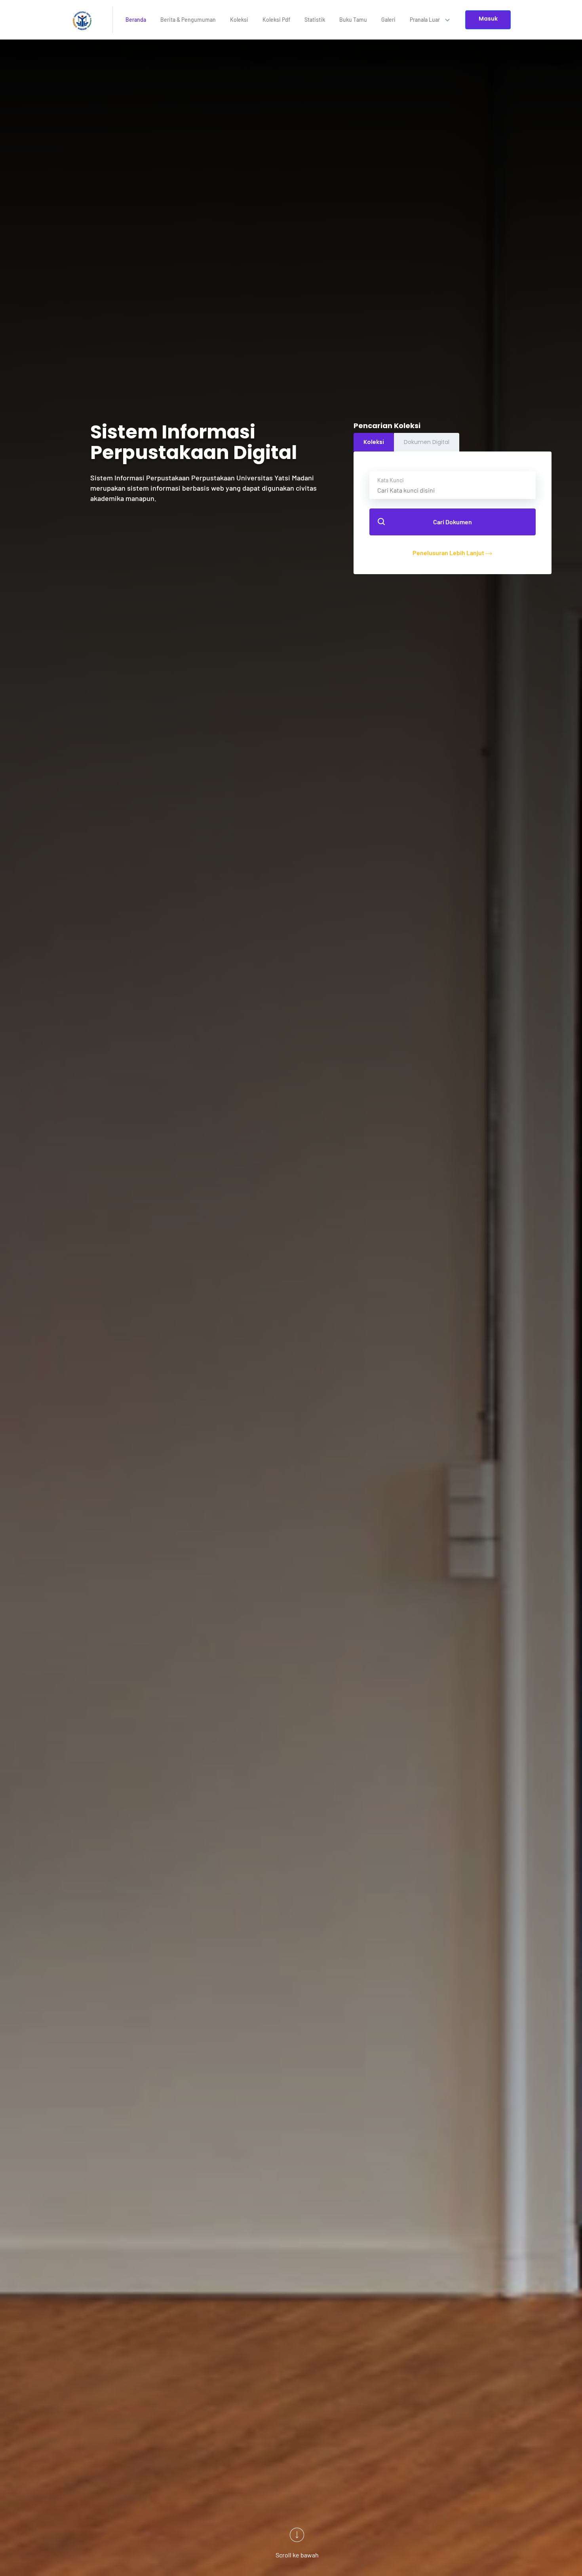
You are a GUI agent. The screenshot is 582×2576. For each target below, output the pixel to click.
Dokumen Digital (427, 442)
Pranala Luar (425, 20)
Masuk (488, 19)
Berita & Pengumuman (188, 20)
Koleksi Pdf (276, 20)
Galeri (388, 20)
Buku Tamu (353, 20)
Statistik (315, 20)
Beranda (136, 20)
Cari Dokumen (453, 522)
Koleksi (239, 20)
